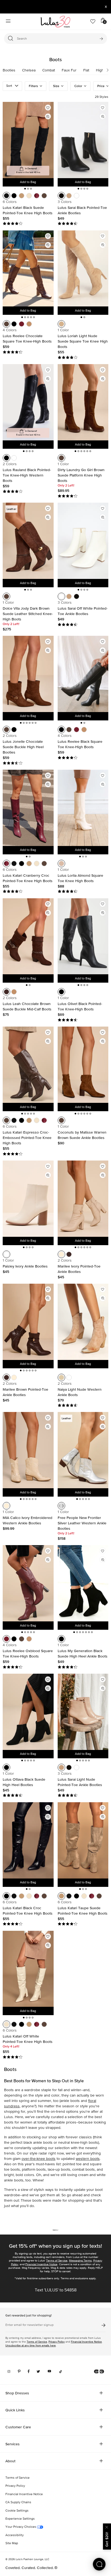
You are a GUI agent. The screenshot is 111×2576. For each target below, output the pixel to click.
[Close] (107, 2527)
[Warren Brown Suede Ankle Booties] (83, 1065)
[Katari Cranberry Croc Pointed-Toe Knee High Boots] (28, 808)
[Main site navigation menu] (8, 22)
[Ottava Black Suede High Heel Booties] (28, 1712)
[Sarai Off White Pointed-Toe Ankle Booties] (83, 541)
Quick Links (15, 2410)
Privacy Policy (57, 2342)
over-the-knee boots (39, 2159)
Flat (86, 70)
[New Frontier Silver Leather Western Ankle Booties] (83, 1450)
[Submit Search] (101, 39)
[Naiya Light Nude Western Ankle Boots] (83, 1322)
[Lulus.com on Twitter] (38, 2371)
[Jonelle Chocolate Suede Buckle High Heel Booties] (28, 674)
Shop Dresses (17, 2393)
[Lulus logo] (55, 22)
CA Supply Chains (18, 2502)
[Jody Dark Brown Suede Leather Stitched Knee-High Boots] (28, 541)
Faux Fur (69, 70)
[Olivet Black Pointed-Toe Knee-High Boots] (83, 936)
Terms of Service (57, 2261)
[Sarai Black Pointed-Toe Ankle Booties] (83, 140)
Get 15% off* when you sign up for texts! (55, 2246)
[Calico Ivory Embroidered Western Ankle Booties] (28, 1450)
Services (13, 2444)
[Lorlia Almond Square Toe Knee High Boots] (83, 808)
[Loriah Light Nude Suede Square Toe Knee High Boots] (83, 269)
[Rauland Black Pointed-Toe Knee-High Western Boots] (28, 402)
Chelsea (29, 70)
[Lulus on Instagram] (9, 2371)
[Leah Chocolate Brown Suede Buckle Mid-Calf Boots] (28, 936)
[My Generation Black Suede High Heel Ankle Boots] (83, 1583)
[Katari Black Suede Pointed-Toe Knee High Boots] (28, 140)
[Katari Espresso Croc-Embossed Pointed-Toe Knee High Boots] (28, 1065)
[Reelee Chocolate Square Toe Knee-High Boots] (28, 269)
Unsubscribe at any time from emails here (31, 2345)
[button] (105, 70)
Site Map (12, 2543)
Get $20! (107, 2539)
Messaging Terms (80, 2261)
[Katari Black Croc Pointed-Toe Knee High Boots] (28, 1840)
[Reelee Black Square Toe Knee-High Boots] (83, 674)
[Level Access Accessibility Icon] (99, 2371)
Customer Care (18, 2427)
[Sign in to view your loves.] (93, 22)
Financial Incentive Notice (41, 2264)
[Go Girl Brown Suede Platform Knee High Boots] (83, 402)
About (10, 2461)
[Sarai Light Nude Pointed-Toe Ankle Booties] (83, 1712)
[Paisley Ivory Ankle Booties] (28, 1199)
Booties (9, 70)
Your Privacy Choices (21, 2527)
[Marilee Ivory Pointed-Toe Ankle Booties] (83, 1199)
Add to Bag (28, 182)
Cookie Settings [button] (17, 2511)
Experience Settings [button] (20, 2519)
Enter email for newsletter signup (30, 2325)
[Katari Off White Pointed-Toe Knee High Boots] (28, 1969)
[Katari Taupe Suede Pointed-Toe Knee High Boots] (83, 1840)
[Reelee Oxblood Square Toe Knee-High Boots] (28, 1583)
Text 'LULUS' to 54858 (56, 2290)
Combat (49, 70)
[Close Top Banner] (106, 7)
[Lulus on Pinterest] (19, 2371)
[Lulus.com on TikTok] (61, 2371)
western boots (88, 2159)
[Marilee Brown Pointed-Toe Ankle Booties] (28, 1322)
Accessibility (15, 2535)
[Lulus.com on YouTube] (49, 2371)
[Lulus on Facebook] (29, 2371)
